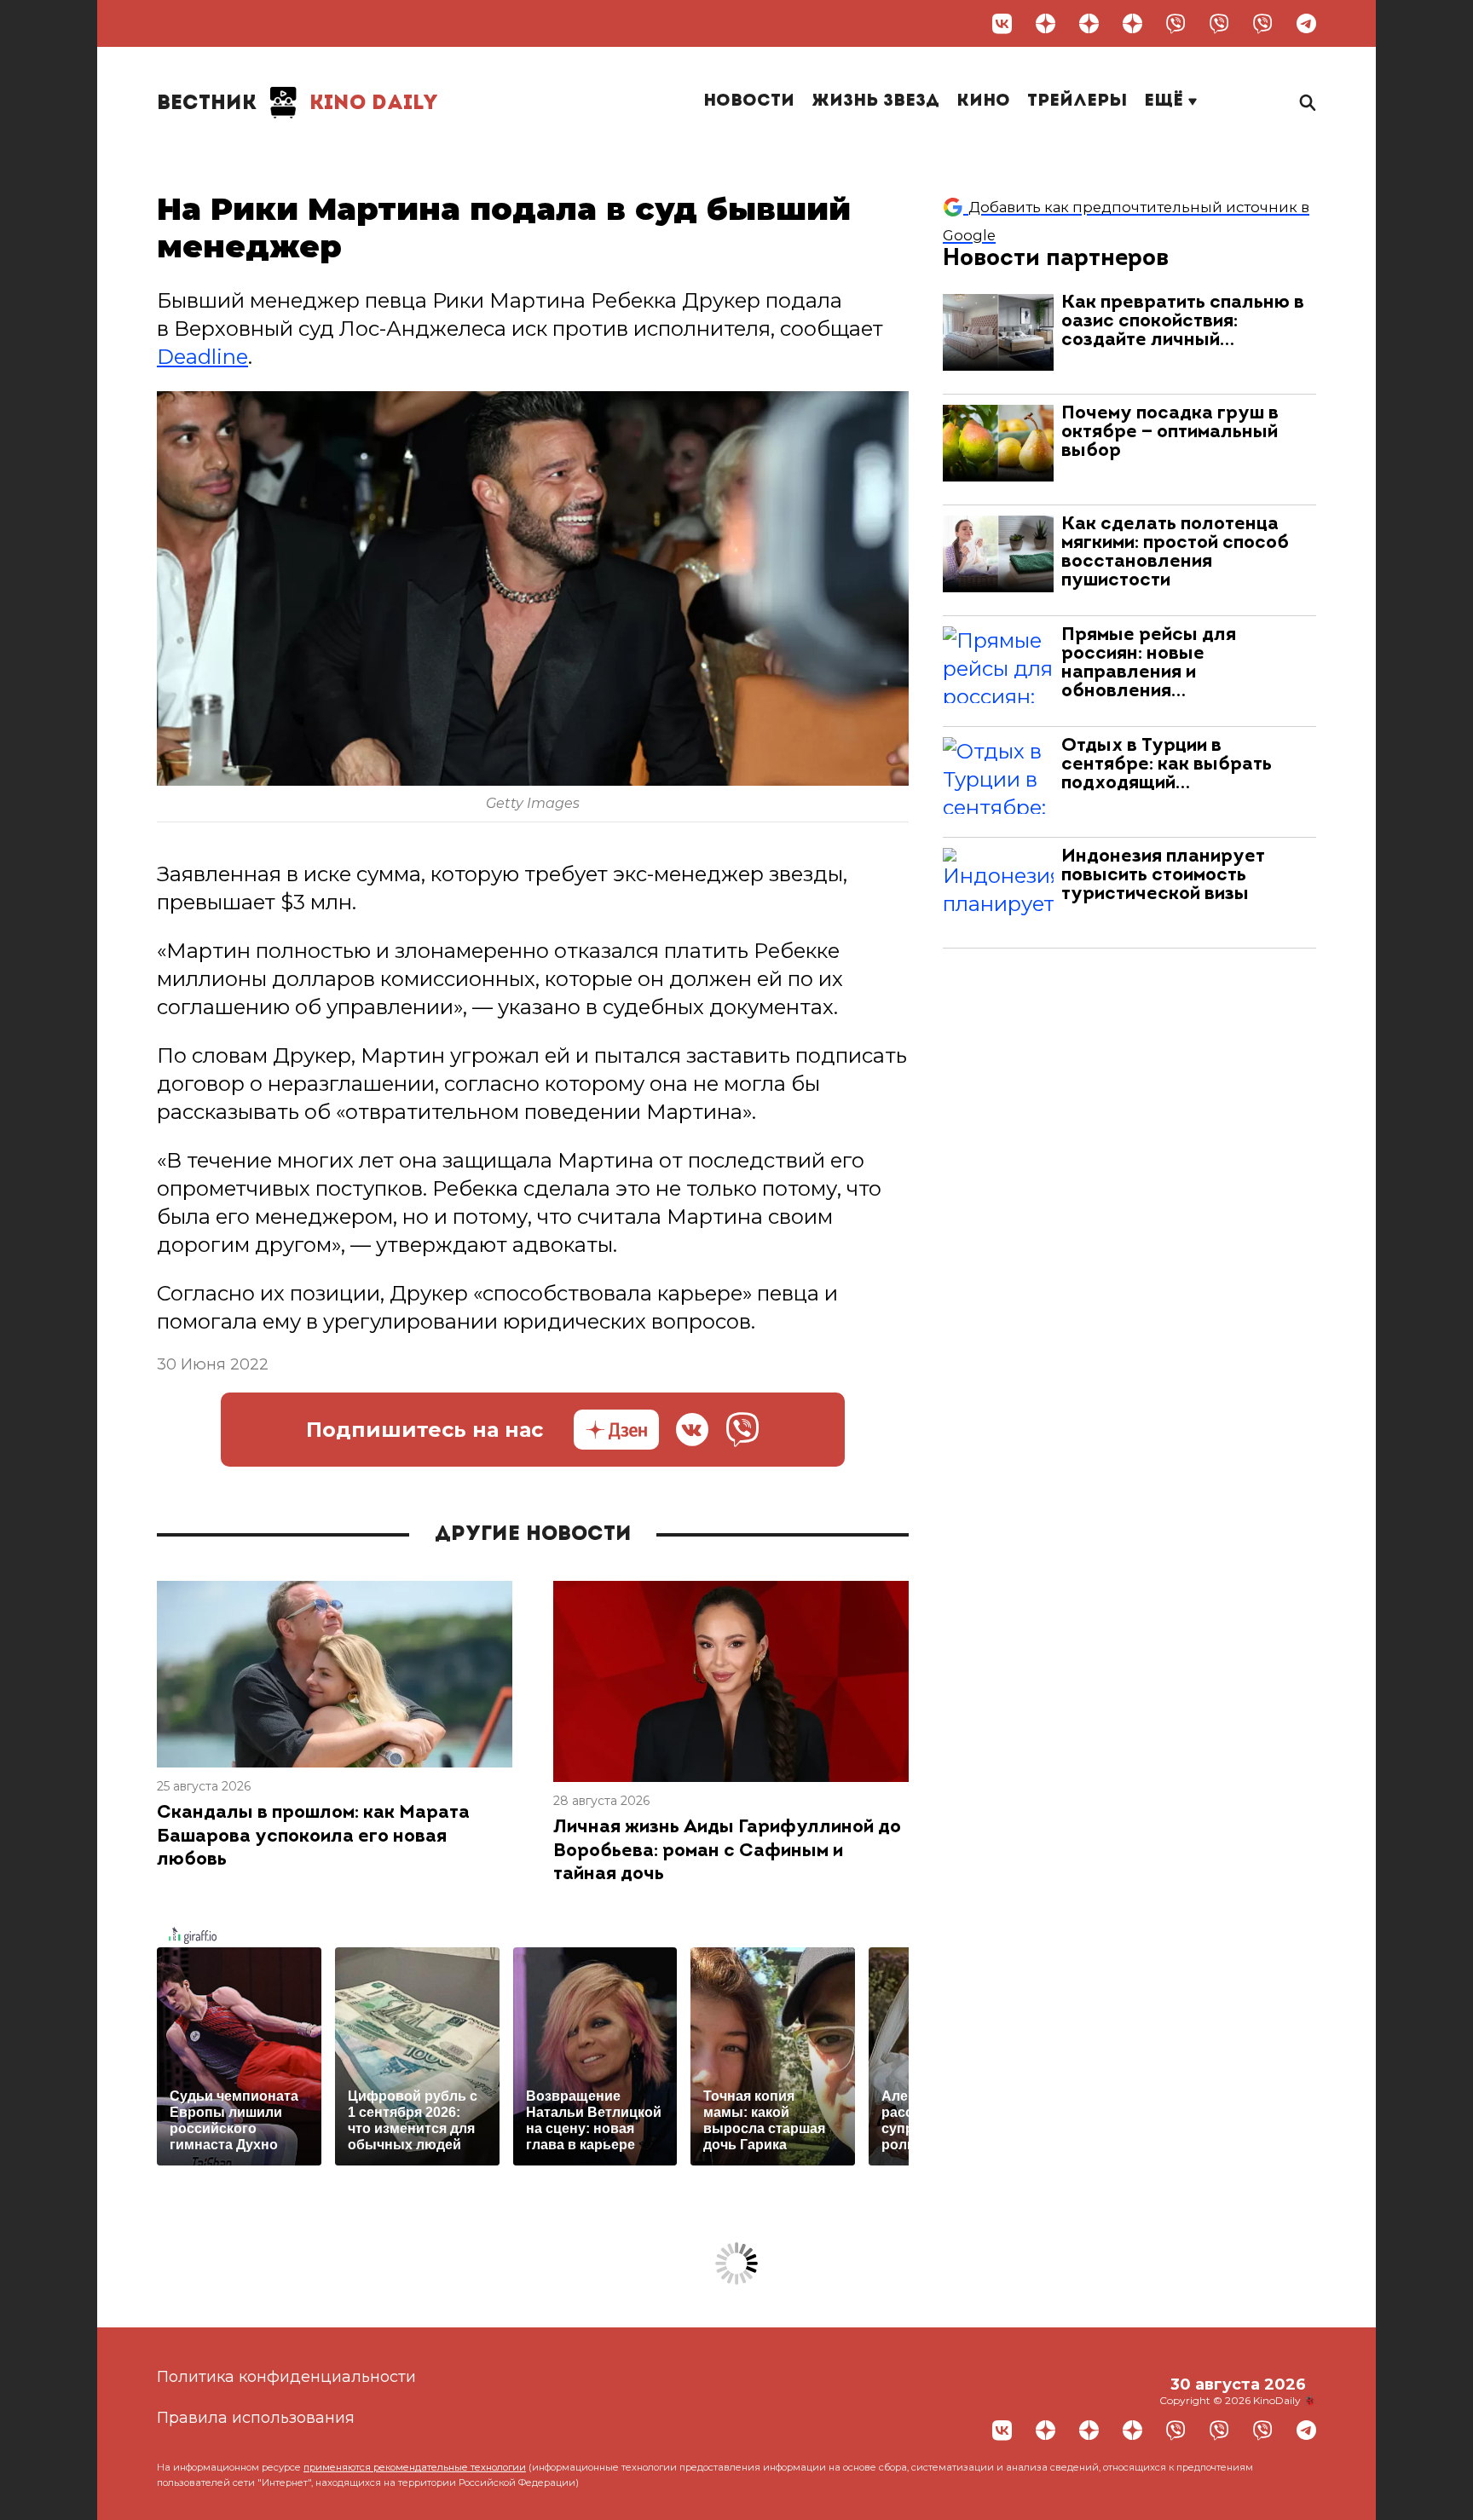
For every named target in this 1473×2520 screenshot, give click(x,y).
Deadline (202, 357)
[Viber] (1176, 23)
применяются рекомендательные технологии (415, 2467)
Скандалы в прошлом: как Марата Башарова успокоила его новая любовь (313, 1837)
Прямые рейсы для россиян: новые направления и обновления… (1149, 663)
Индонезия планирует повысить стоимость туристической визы (1163, 876)
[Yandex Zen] (1046, 23)
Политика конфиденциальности (286, 2377)
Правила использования (256, 2418)
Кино (983, 101)
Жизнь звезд (875, 101)
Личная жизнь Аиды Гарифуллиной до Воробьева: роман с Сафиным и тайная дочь (727, 1851)
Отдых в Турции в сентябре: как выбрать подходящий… (1167, 765)
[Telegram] (1306, 23)
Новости (749, 101)
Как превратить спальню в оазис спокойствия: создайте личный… (1183, 322)
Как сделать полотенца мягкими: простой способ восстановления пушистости (1175, 553)
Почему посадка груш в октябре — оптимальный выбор (1170, 432)
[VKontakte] (1002, 23)
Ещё (1166, 101)
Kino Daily (297, 104)
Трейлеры (1077, 101)
